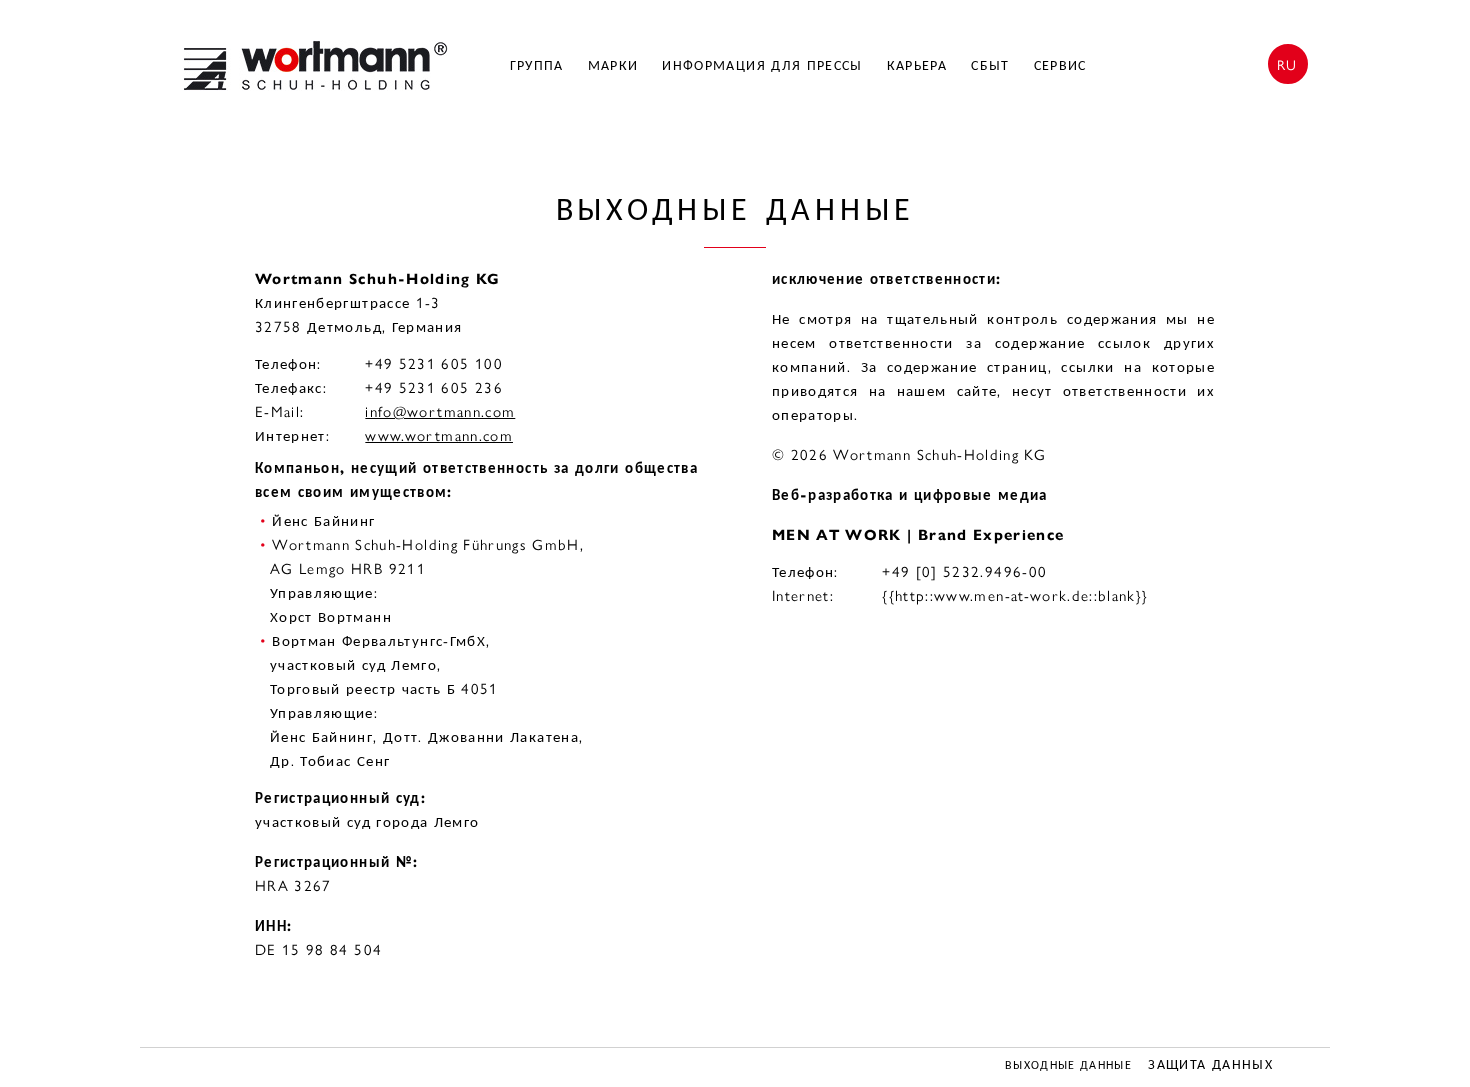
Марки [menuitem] (613, 65)
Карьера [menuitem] (917, 65)
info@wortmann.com (440, 412)
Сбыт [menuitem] (990, 65)
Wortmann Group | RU (315, 65)
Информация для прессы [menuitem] (762, 65)
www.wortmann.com (439, 436)
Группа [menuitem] (537, 65)
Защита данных (1210, 1064)
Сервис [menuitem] (1060, 65)
